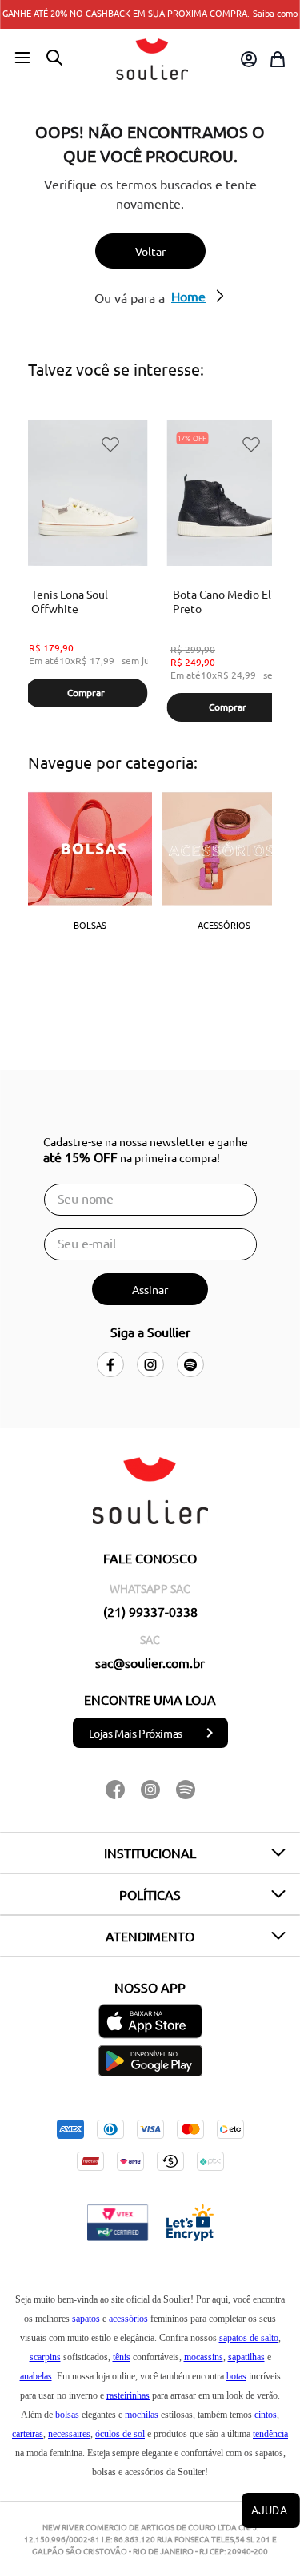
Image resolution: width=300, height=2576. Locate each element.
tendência (270, 2434)
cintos (266, 2415)
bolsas (67, 2415)
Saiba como (275, 13)
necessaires (69, 2434)
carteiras (28, 2434)
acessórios (128, 2319)
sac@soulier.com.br (150, 1662)
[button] (22, 58)
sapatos (86, 2319)
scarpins (45, 2357)
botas (236, 2376)
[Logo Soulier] (152, 59)
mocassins (204, 2357)
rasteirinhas (128, 2395)
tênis (122, 2357)
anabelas (36, 2376)
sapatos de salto (249, 2338)
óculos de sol (120, 2434)
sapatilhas (246, 2357)
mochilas (142, 2415)
